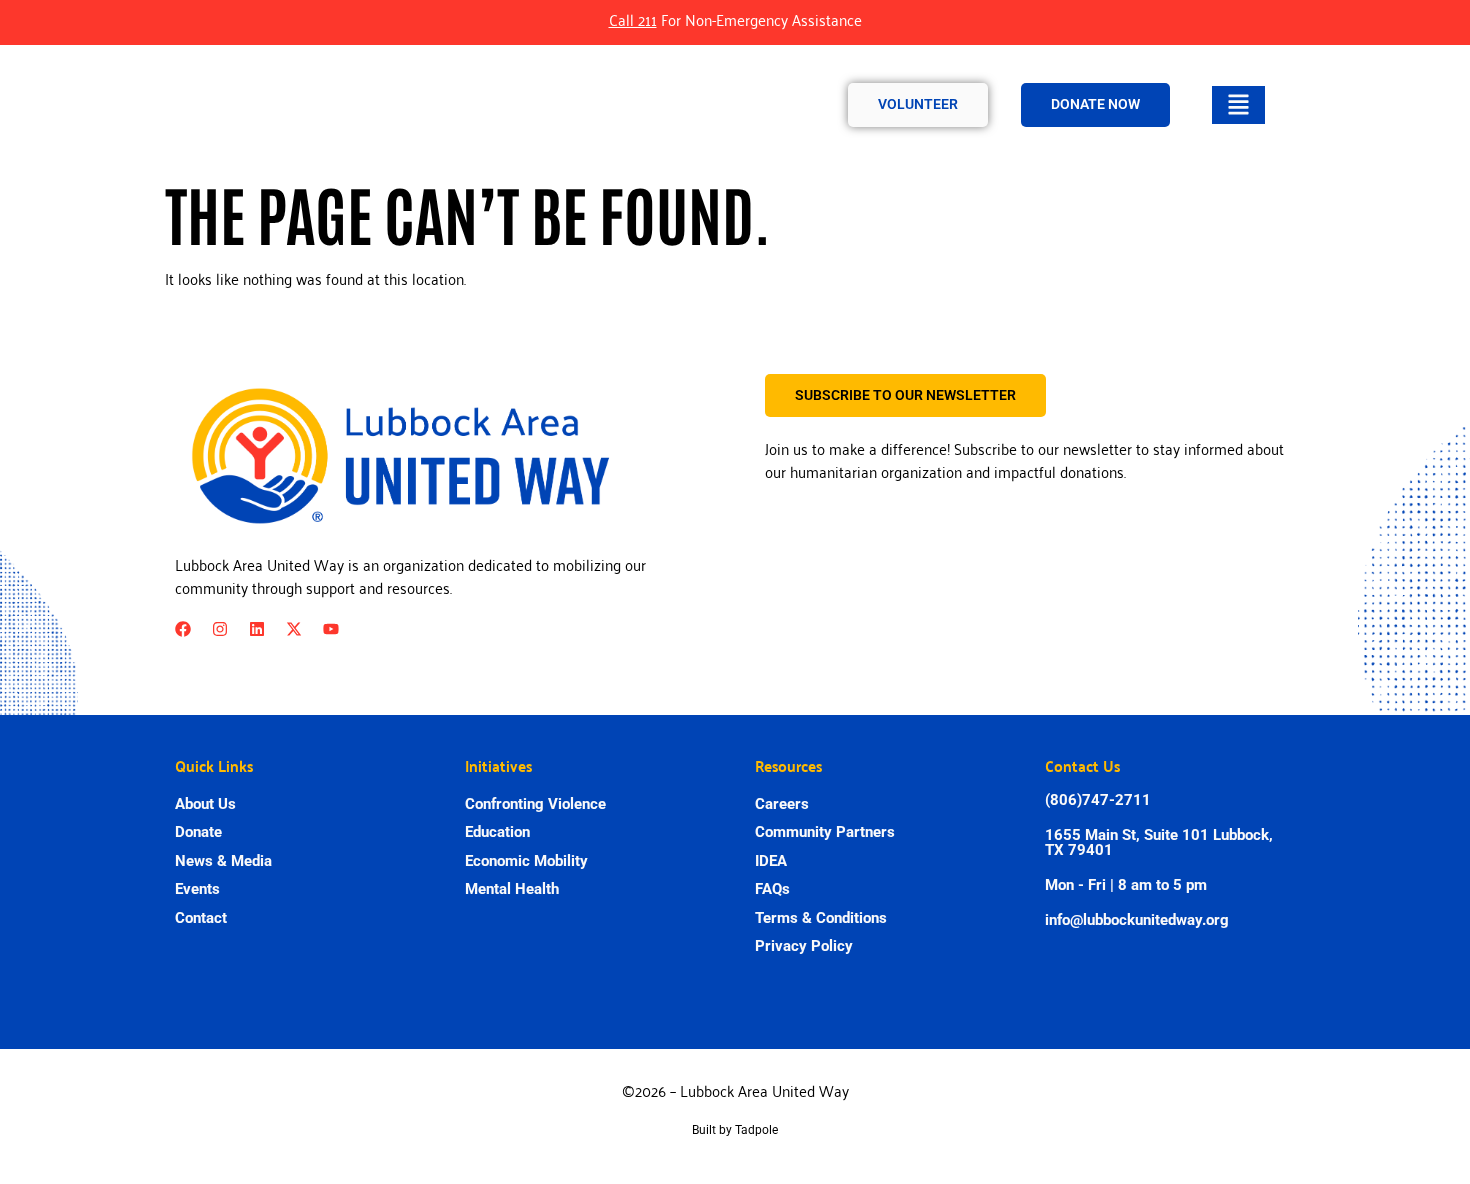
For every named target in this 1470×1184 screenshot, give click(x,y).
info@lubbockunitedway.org (1137, 920)
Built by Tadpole (735, 1130)
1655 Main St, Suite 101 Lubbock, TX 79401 (1159, 842)
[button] (1238, 105)
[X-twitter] (294, 629)
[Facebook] (183, 629)
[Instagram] (220, 629)
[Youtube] (331, 629)
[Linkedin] (257, 629)
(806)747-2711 (1098, 800)
